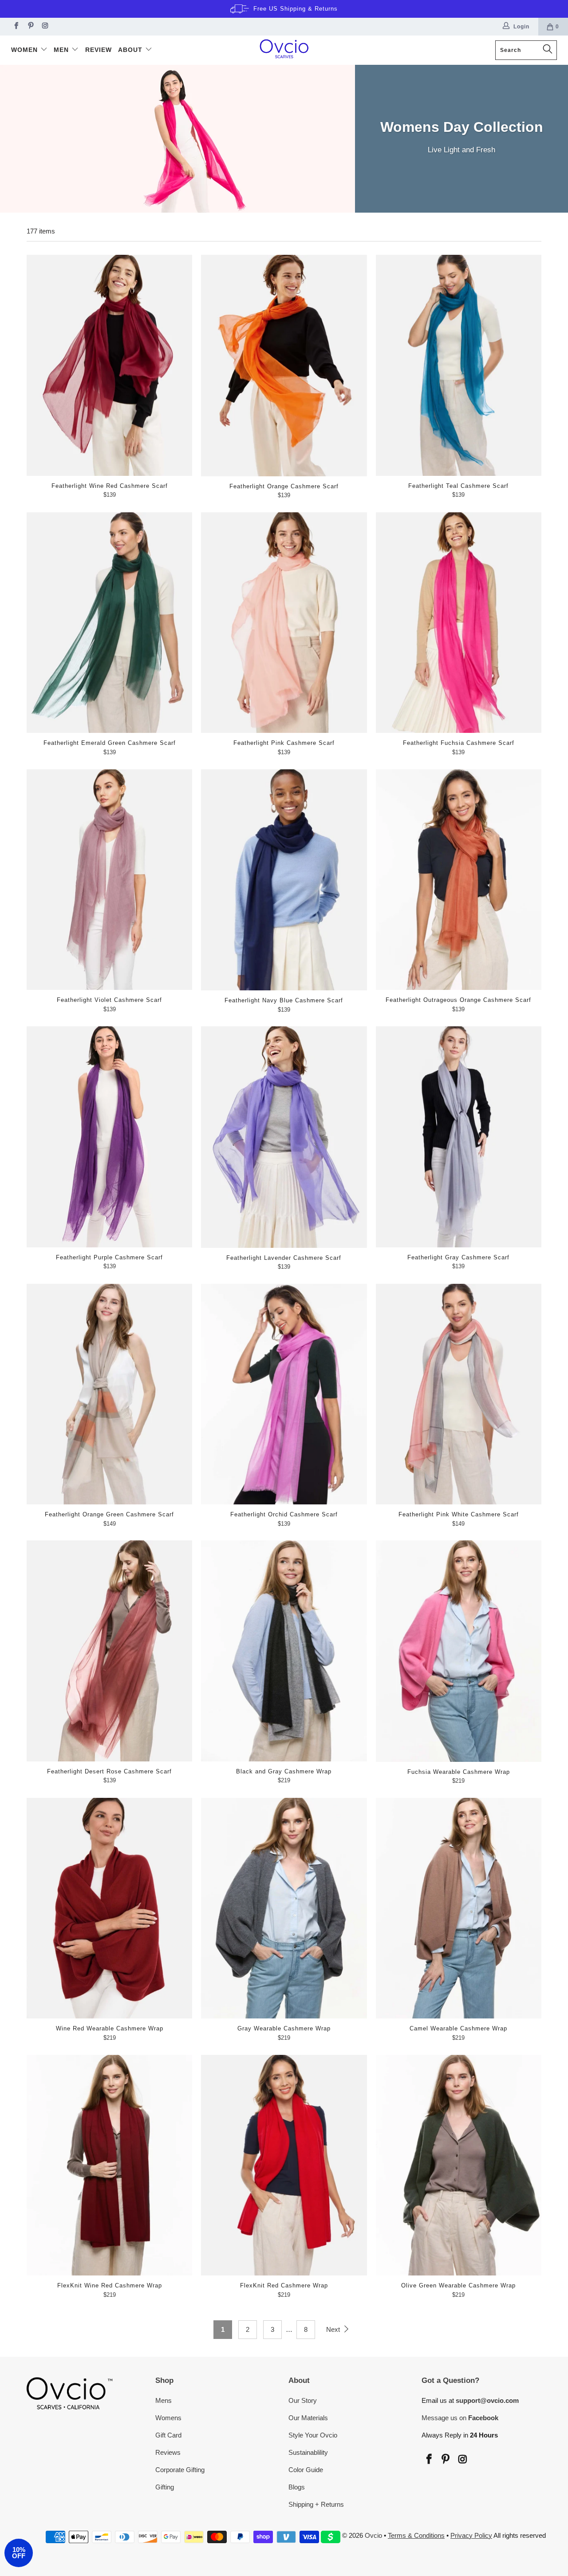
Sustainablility (308, 2452)
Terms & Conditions (416, 2535)
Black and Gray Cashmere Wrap (284, 1651)
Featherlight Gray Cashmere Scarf (459, 1137)
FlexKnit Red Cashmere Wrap (284, 2165)
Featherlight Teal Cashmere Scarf (459, 365)
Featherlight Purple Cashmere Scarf (109, 1137)
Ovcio (373, 2535)
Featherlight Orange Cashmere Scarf (284, 365)
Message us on (460, 2418)
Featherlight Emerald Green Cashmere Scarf (109, 623)
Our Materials (308, 2418)
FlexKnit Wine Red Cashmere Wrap (109, 2165)
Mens (164, 2400)
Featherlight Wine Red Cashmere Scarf (109, 365)
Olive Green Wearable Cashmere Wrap (459, 2165)
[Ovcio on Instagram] (45, 27)
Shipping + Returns (316, 2504)
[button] (19, 2553)
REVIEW (99, 50)
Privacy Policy (471, 2535)
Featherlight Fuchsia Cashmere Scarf (459, 623)
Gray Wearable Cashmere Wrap (284, 1908)
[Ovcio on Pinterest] (30, 27)
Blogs (297, 2487)
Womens (168, 2418)
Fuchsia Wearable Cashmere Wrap (459, 1651)
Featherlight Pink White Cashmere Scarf (459, 1394)
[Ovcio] (284, 50)
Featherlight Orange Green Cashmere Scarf (109, 1394)
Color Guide (306, 2470)
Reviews (168, 2452)
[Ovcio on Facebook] (15, 27)
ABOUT (131, 50)
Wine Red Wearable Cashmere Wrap (109, 1908)
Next (334, 2329)
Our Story (303, 2400)
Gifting (165, 2487)
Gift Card (168, 2435)
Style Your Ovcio (313, 2435)
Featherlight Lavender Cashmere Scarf (284, 1137)
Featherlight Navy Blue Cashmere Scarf (284, 880)
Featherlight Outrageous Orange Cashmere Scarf (459, 880)
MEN (62, 50)
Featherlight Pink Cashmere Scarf (284, 623)
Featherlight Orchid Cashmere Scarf (284, 1394)
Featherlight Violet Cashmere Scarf (109, 880)
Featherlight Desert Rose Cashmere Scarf (109, 1651)
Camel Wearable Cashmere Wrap (459, 1908)
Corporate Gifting (180, 2470)
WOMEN (26, 50)
